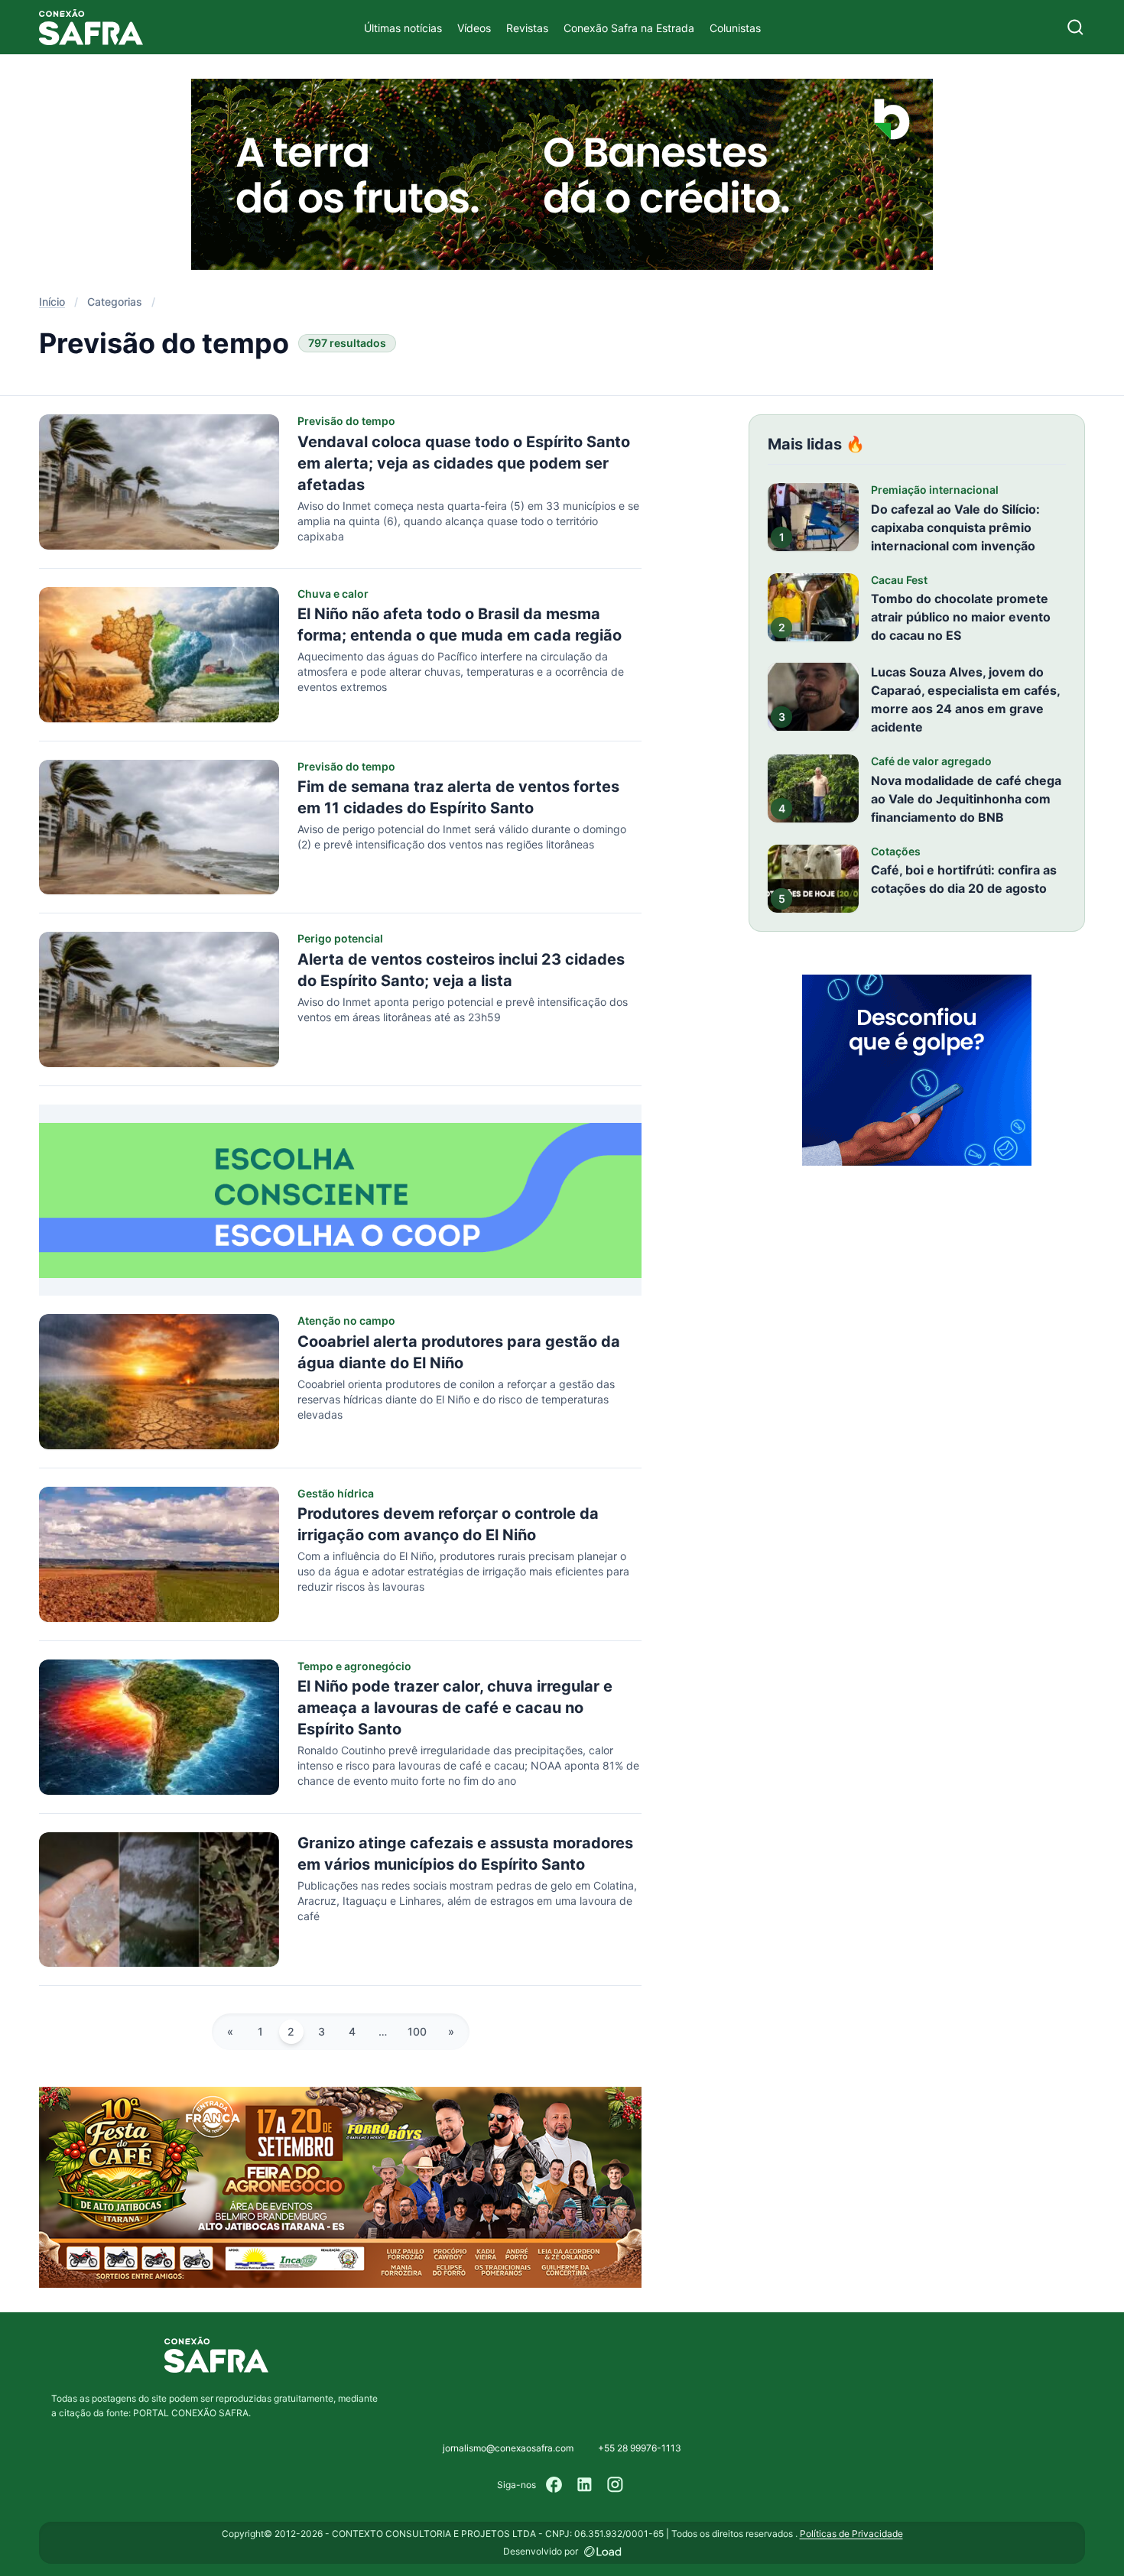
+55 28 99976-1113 (640, 2448)
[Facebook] (554, 2485)
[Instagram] (616, 2485)
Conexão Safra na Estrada (629, 28)
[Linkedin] (585, 2485)
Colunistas (735, 28)
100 (417, 2031)
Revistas (527, 28)
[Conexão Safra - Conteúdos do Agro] (91, 27)
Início (52, 302)
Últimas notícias (403, 28)
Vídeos (474, 28)
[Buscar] (1075, 27)
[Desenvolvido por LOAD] (603, 2552)
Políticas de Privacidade (851, 2534)
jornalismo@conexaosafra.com (508, 2448)
